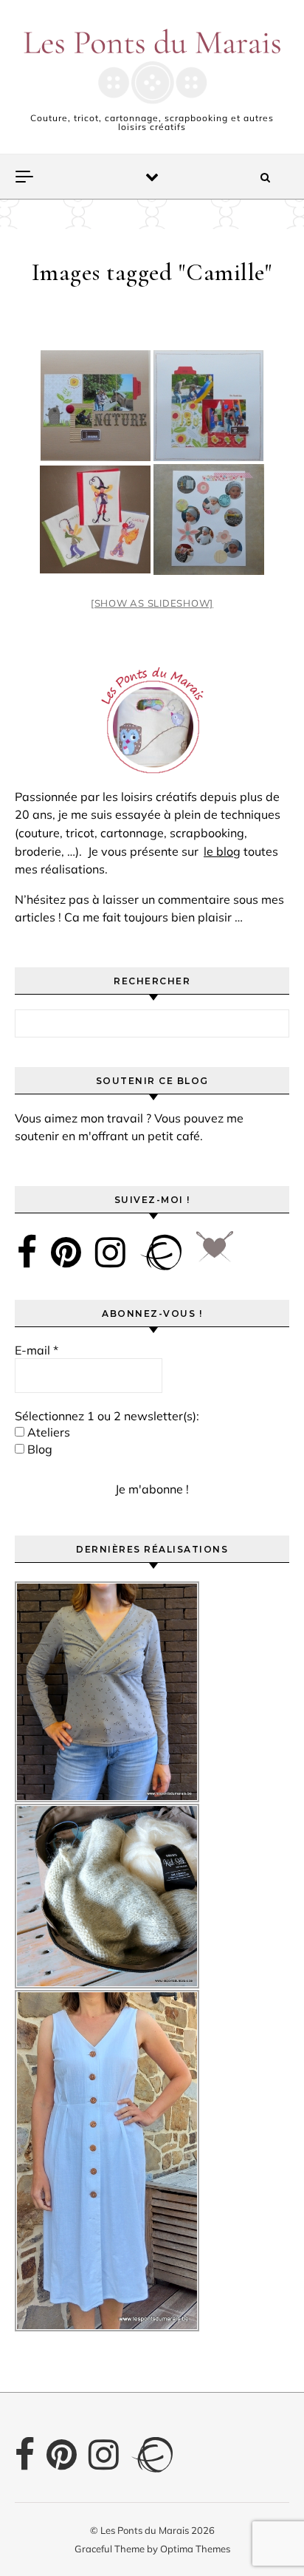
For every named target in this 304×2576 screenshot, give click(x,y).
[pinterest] (66, 1252)
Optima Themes (195, 2549)
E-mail (37, 1350)
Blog (38, 1449)
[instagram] (110, 1252)
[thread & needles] (215, 1252)
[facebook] (27, 1252)
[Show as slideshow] (152, 603)
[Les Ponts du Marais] (152, 66)
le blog (222, 851)
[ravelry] (161, 1252)
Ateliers (47, 1432)
